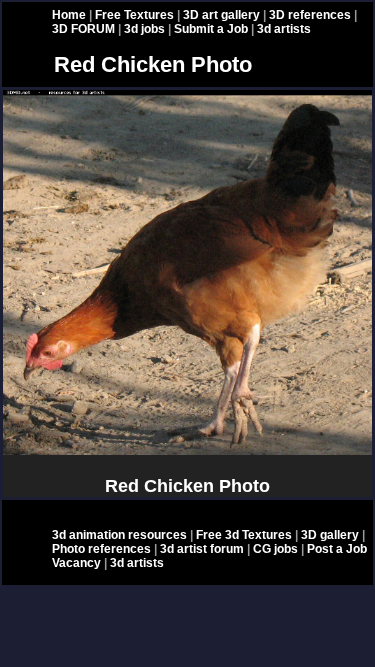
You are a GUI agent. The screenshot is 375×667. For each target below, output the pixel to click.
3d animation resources (119, 535)
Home (69, 15)
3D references (310, 15)
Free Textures (134, 15)
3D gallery (330, 535)
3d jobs (144, 29)
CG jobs (275, 549)
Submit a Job (211, 29)
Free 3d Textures (244, 535)
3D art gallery (221, 15)
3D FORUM (83, 29)
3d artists (284, 29)
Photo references (101, 549)
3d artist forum (202, 549)
